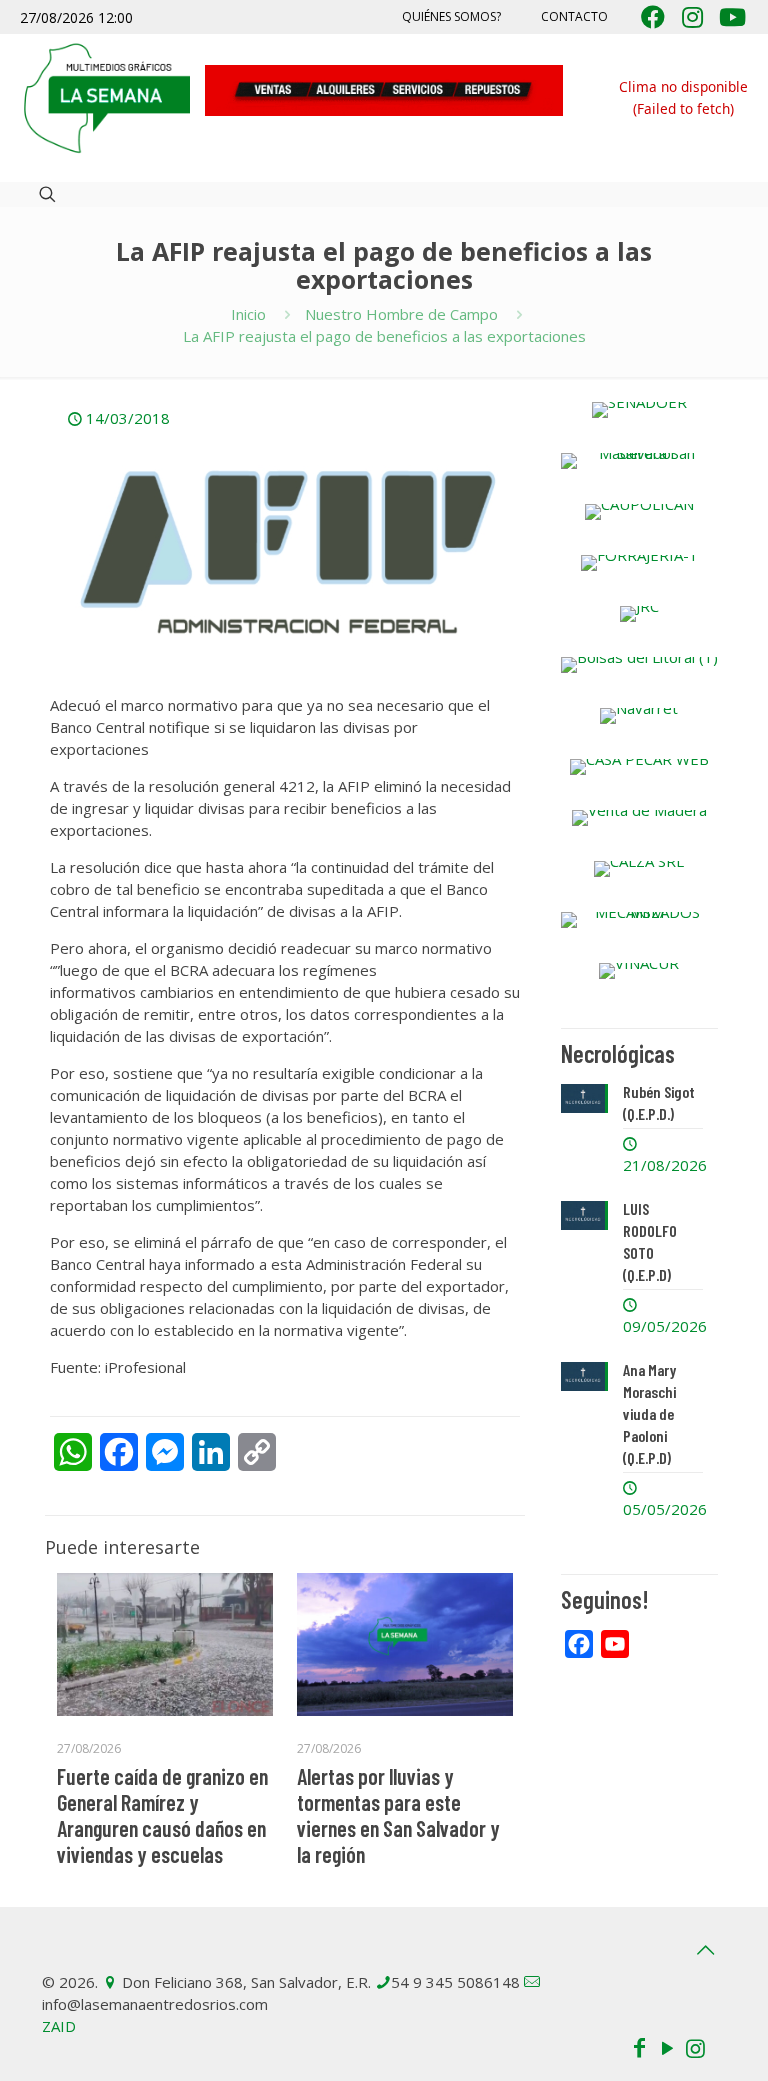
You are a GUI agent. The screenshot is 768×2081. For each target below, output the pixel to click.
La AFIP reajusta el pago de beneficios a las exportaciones (384, 336)
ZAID (59, 2026)
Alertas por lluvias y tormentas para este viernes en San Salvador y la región (398, 1815)
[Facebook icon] (639, 2047)
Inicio (248, 314)
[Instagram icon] (695, 2047)
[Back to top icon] (705, 1950)
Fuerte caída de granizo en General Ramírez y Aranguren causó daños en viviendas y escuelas (162, 1815)
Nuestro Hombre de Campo (401, 314)
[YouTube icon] (667, 2047)
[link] (639, 410)
